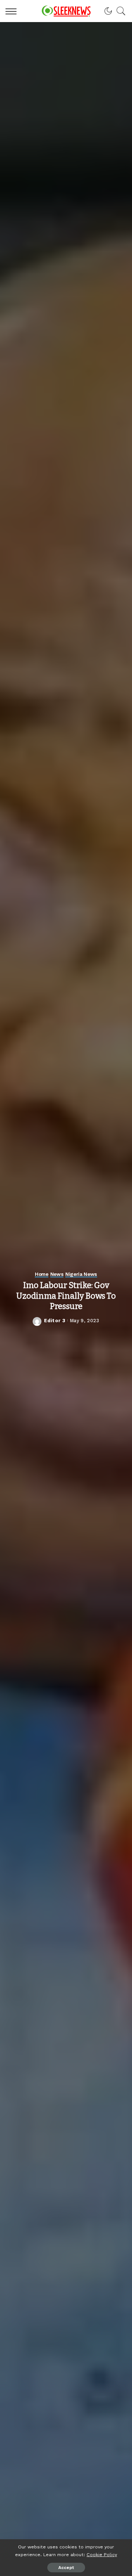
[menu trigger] (13, 11)
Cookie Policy (102, 2554)
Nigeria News (81, 1274)
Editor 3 (55, 1321)
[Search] (119, 11)
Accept (66, 2568)
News (57, 1274)
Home (42, 1274)
